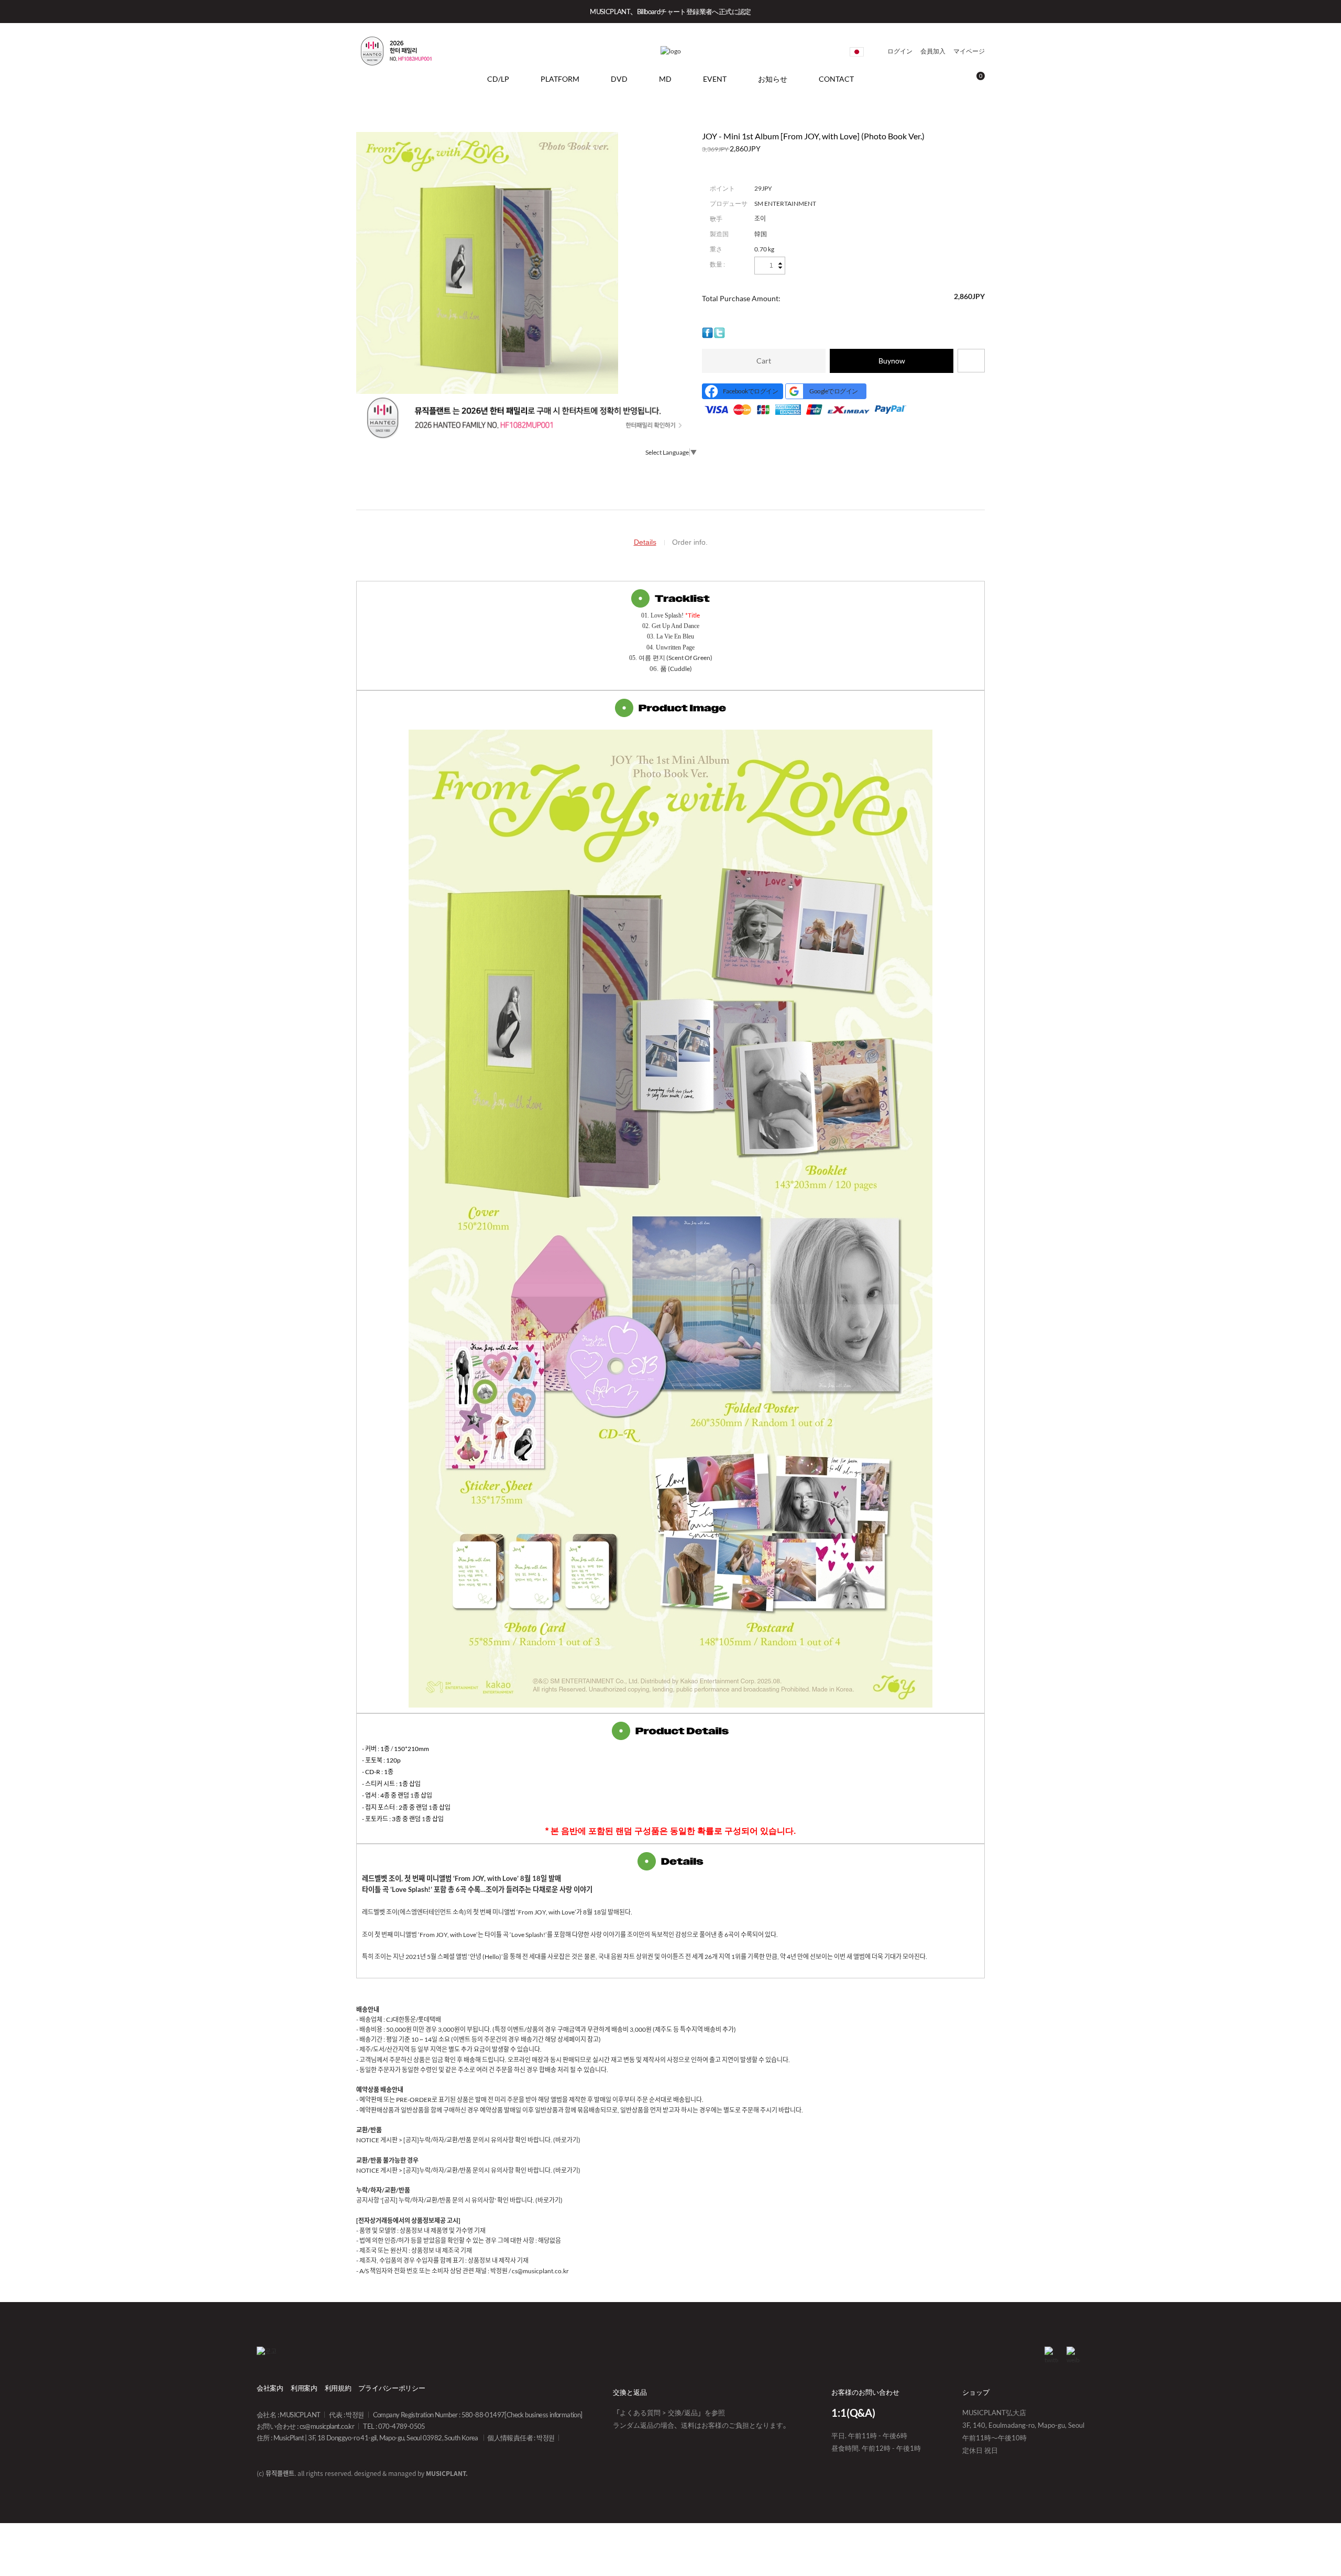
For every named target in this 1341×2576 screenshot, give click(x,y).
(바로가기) (567, 2140)
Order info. (690, 542)
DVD (619, 79)
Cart (764, 361)
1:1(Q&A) (853, 2413)
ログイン (900, 51)
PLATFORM (560, 79)
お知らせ (773, 79)
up (780, 264)
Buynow (892, 361)
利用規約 (338, 2388)
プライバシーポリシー (392, 2388)
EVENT (715, 79)
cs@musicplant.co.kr (327, 2426)
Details (645, 542)
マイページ (969, 51)
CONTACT (836, 79)
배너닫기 (1316, 12)
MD (665, 79)
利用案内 (304, 2388)
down (780, 267)
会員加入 (933, 51)
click (857, 52)
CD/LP (498, 79)
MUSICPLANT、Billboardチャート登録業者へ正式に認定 (670, 12)
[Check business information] (543, 2415)
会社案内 (270, 2388)
